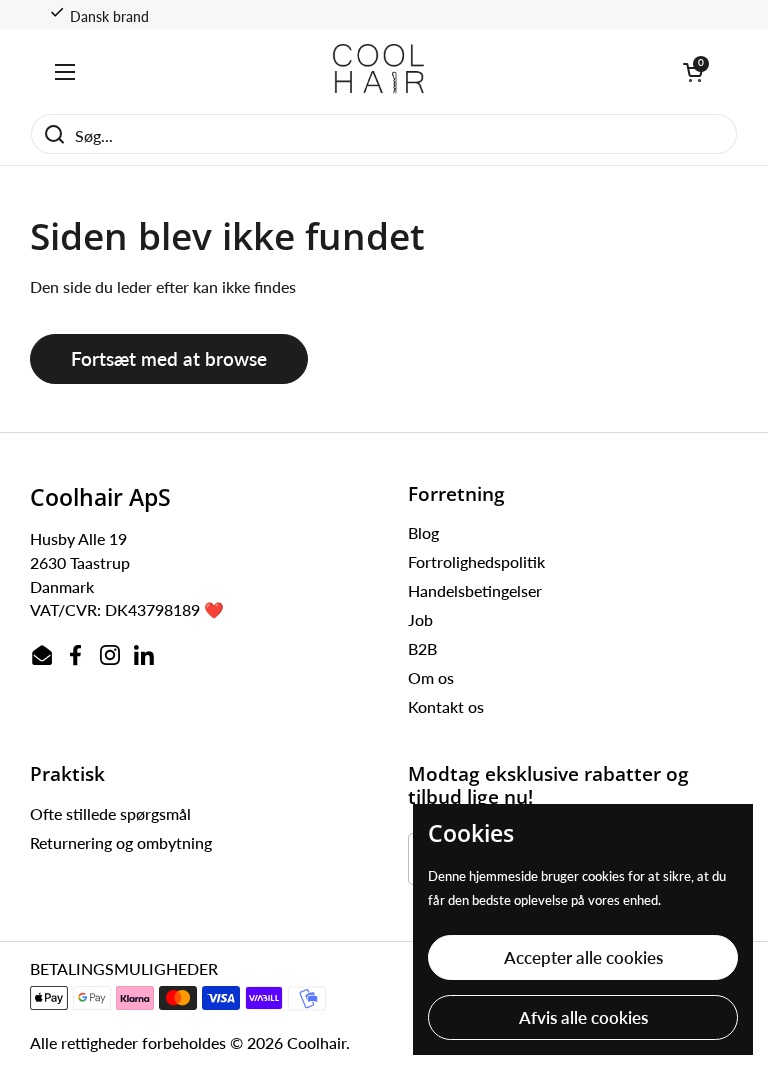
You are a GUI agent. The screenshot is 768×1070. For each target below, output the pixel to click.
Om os (431, 677)
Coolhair (316, 1042)
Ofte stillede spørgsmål (110, 813)
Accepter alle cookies (583, 957)
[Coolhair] (379, 71)
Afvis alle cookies (583, 1017)
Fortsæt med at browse (169, 358)
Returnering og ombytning (121, 842)
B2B (422, 648)
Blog (423, 532)
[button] (693, 72)
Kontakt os (446, 706)
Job (420, 619)
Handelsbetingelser (475, 590)
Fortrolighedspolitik (476, 561)
